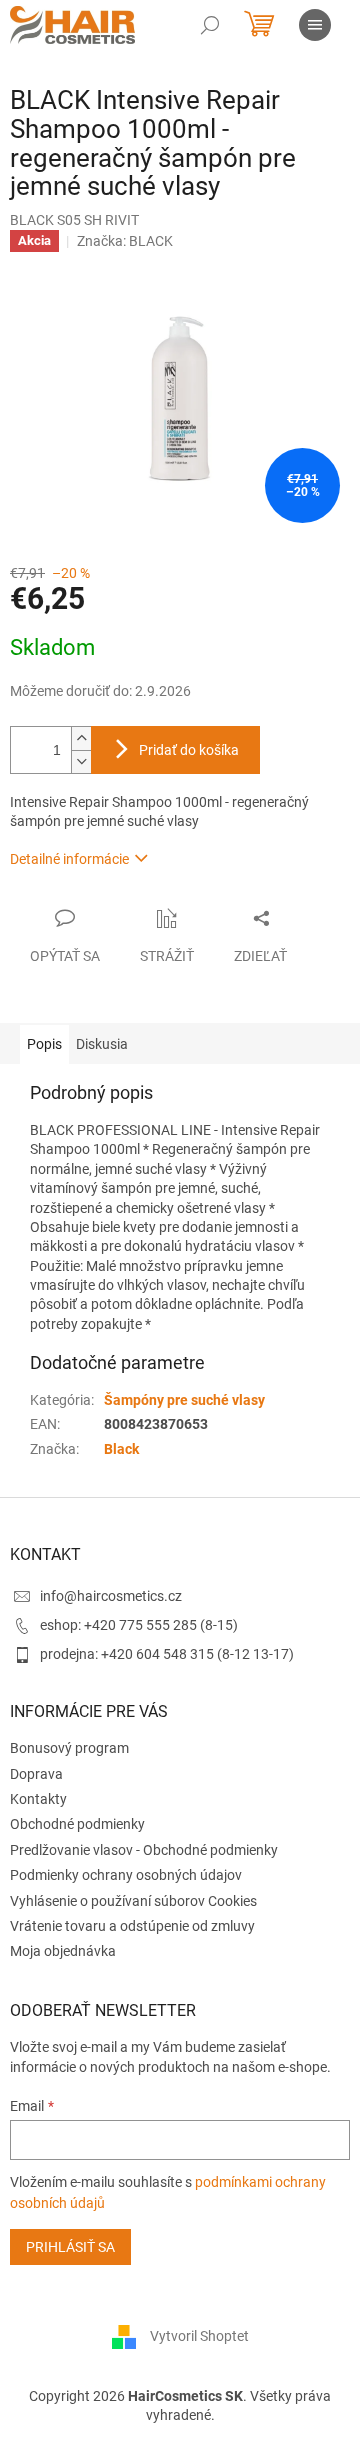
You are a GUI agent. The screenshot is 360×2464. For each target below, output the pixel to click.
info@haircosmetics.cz (111, 1596)
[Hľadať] (210, 25)
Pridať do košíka (189, 750)
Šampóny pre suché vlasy (184, 1400)
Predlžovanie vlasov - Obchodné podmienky (144, 1850)
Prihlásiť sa (70, 2247)
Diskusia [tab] (102, 1044)
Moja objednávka (63, 1951)
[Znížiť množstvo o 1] (81, 761)
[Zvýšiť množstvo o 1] (81, 738)
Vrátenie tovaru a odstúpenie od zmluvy (132, 1926)
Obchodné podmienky (77, 1824)
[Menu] (315, 25)
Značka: (125, 241)
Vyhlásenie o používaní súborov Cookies (133, 1901)
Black (121, 1449)
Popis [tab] (44, 1044)
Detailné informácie (69, 859)
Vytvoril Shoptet (199, 2336)
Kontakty (38, 1799)
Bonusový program (69, 1748)
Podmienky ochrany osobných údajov (126, 1875)
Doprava (36, 1774)
